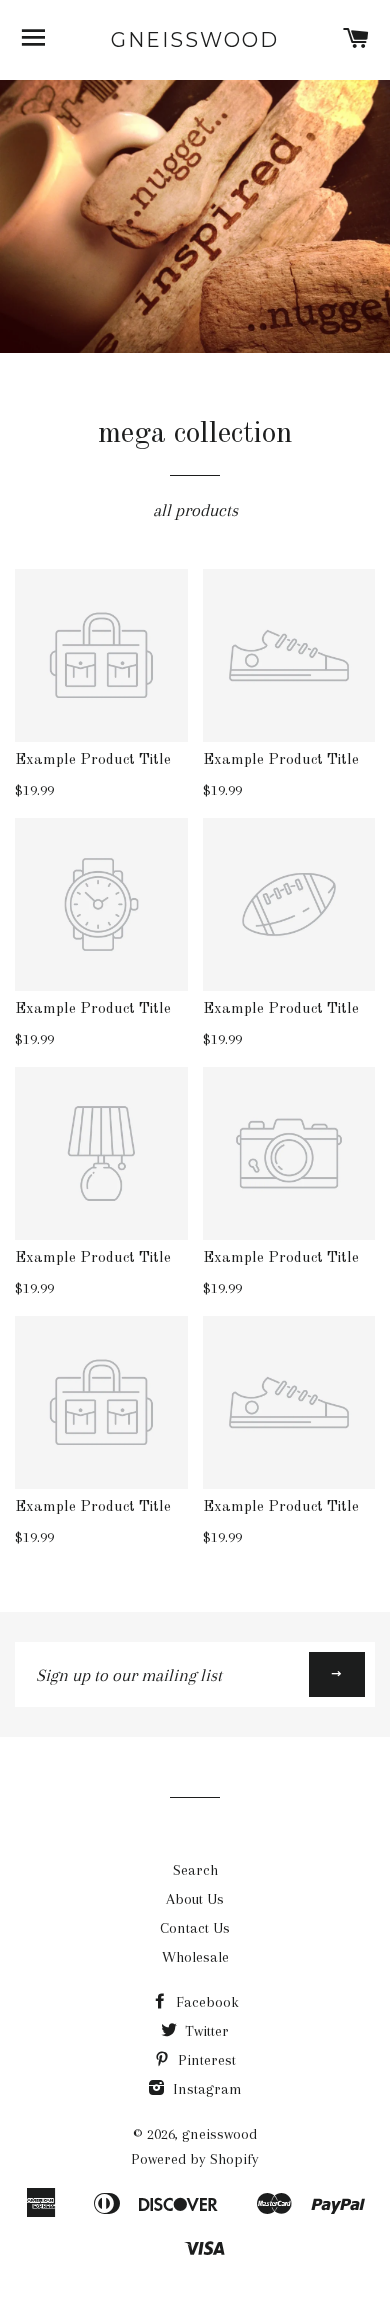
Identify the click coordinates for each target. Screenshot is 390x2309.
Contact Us (195, 1928)
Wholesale (195, 1957)
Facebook (205, 2002)
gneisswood (195, 40)
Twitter (205, 2031)
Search (195, 1870)
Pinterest (205, 2060)
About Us (195, 1899)
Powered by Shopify (195, 2159)
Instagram (205, 2089)
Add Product (143, 809)
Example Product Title (93, 1009)
